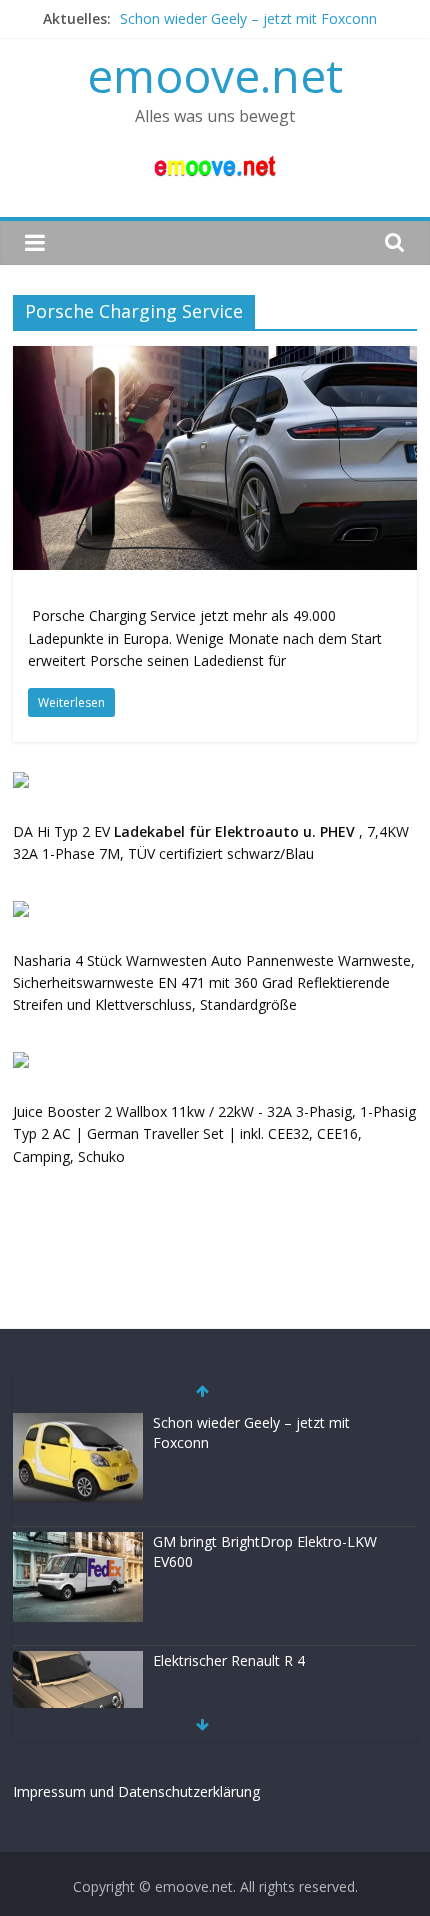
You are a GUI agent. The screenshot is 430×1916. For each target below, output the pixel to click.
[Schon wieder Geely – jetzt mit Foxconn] (78, 1423)
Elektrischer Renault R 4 (229, 1660)
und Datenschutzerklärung (175, 1791)
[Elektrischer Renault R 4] (78, 1661)
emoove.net (215, 75)
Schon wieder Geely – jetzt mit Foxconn (248, 18)
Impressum (49, 1791)
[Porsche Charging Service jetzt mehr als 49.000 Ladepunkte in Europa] (215, 358)
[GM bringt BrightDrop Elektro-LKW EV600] (78, 1542)
